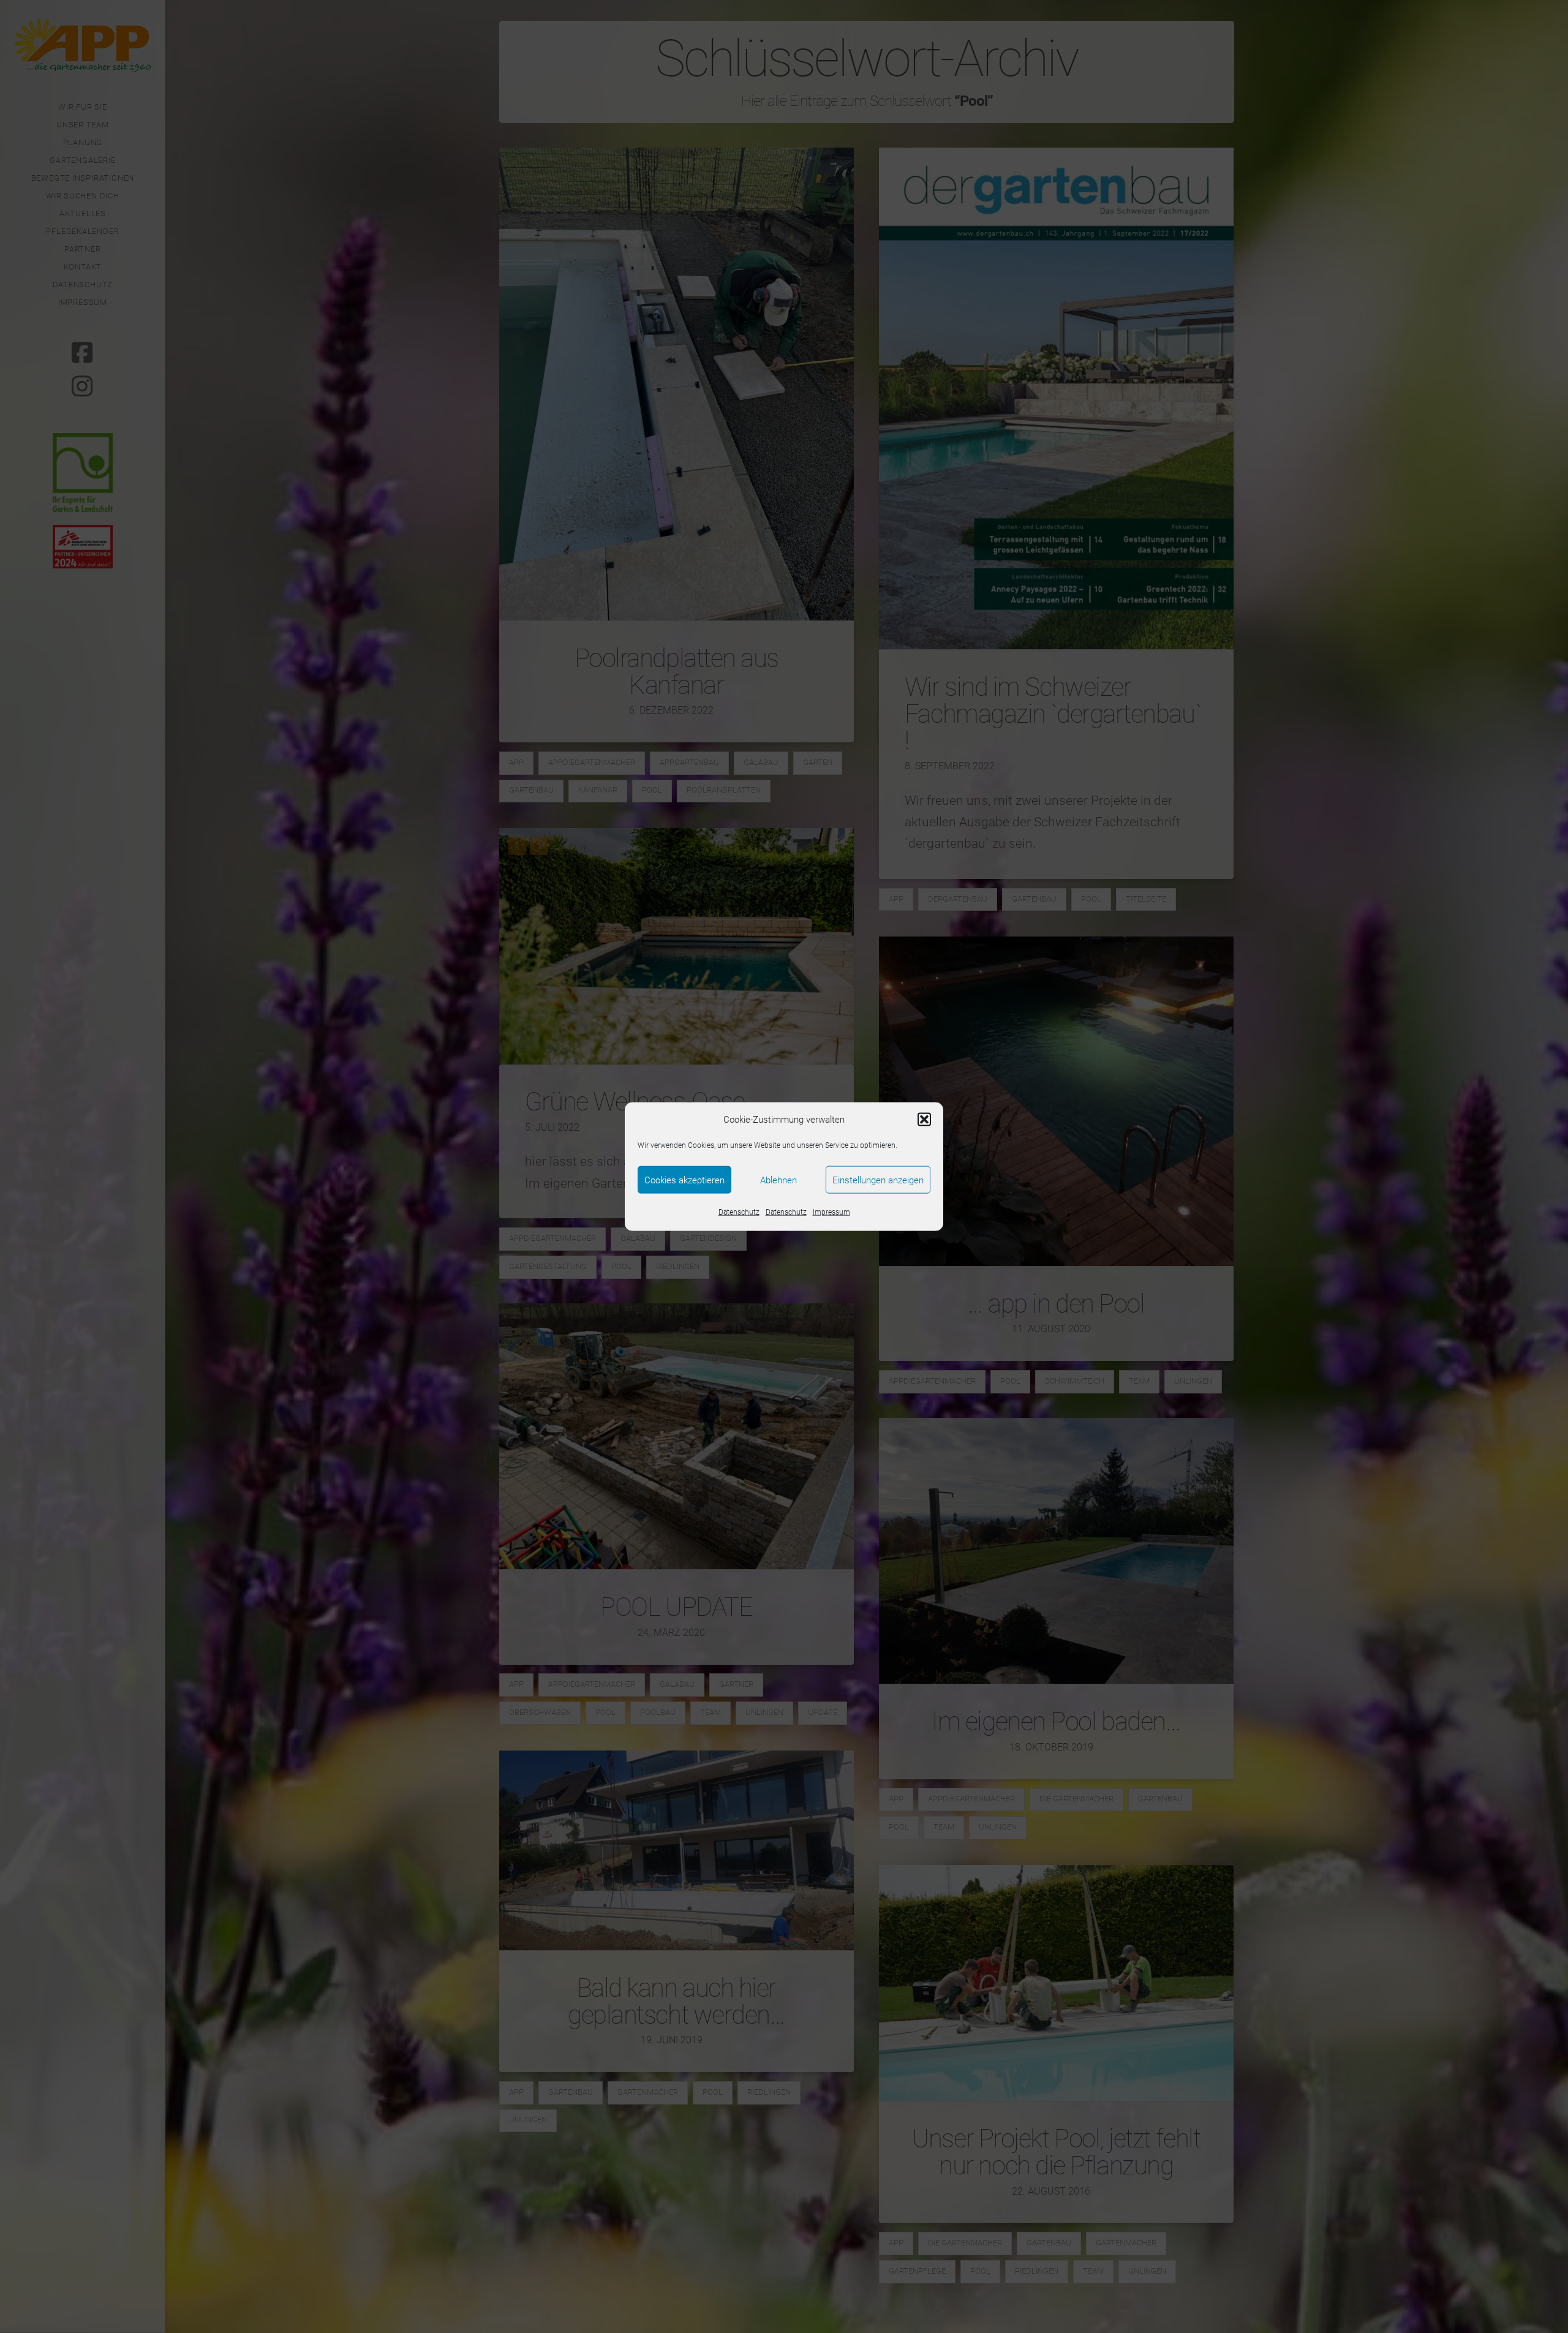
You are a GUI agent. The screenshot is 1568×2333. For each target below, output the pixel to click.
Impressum (831, 1212)
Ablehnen (778, 1180)
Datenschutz (739, 1212)
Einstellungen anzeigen (878, 1180)
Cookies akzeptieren (684, 1180)
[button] (924, 1120)
